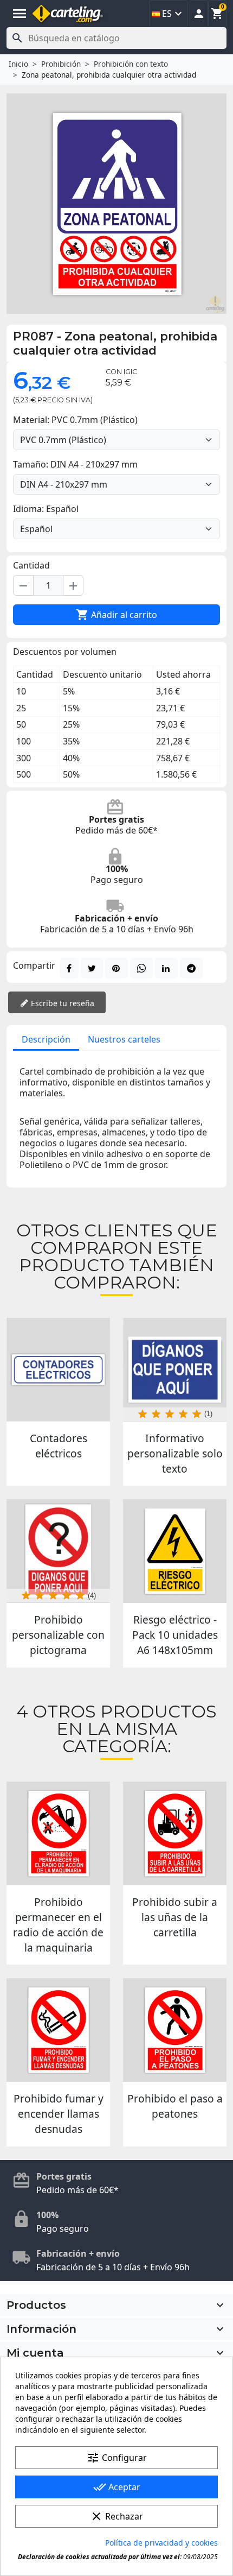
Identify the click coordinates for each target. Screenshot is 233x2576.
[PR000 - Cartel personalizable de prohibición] (58, 1551)
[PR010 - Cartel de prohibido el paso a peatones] (175, 2030)
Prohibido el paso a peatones (175, 2106)
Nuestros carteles (124, 1039)
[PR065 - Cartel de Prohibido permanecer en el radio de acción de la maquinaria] (58, 1833)
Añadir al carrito (116, 615)
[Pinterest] (116, 968)
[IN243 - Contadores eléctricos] (58, 1370)
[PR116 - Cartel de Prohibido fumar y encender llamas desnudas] (58, 2030)
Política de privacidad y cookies (161, 2543)
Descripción (46, 1039)
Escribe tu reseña (62, 1003)
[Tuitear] (92, 968)
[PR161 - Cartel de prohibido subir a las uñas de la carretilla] (175, 1833)
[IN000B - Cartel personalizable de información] (175, 1370)
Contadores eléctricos (59, 1446)
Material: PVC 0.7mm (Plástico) (75, 420)
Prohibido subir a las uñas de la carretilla (175, 1917)
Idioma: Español (46, 509)
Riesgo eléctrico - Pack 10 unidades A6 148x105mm (175, 1635)
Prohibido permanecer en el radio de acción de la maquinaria (58, 1925)
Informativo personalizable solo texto (175, 1453)
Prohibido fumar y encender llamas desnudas (59, 2114)
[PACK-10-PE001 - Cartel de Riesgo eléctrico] (175, 1551)
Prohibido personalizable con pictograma (58, 1635)
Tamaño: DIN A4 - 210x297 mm (75, 464)
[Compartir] (69, 968)
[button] (199, 14)
